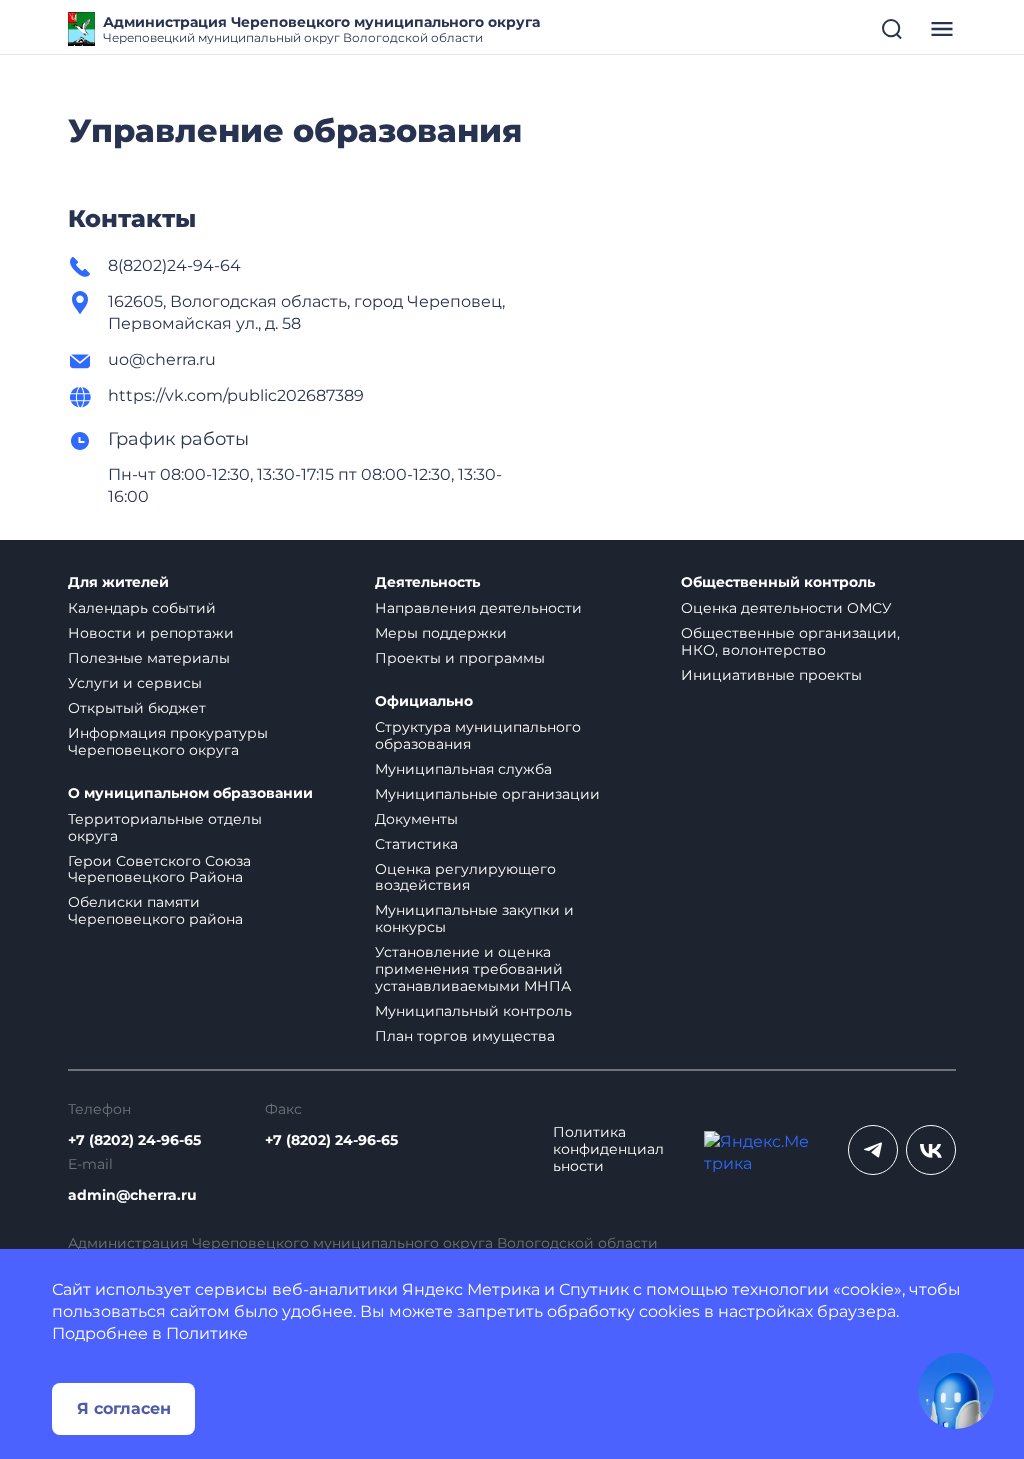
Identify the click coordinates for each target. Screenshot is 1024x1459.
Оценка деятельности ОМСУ (786, 608)
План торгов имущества (465, 1036)
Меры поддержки (441, 633)
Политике (207, 1333)
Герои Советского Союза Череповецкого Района (159, 869)
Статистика (416, 844)
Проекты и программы (460, 658)
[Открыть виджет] (956, 1391)
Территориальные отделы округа (165, 827)
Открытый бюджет (137, 708)
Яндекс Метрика (471, 1289)
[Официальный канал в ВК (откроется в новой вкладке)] (931, 1150)
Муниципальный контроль (473, 1011)
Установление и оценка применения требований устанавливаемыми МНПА (473, 969)
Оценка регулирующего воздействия (465, 877)
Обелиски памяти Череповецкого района (155, 910)
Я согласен (124, 1408)
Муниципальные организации (487, 794)
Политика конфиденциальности (608, 1149)
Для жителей (118, 582)
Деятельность (427, 582)
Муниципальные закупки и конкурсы (474, 918)
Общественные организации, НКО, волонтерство (790, 641)
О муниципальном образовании (190, 793)
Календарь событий (142, 608)
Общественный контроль (778, 582)
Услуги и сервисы (135, 683)
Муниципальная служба (463, 769)
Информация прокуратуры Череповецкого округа (168, 741)
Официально (424, 701)
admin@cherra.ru (132, 1195)
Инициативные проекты (771, 675)
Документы (416, 819)
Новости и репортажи (151, 633)
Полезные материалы (149, 658)
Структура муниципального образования (478, 735)
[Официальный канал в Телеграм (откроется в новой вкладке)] (873, 1150)
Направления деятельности (478, 608)
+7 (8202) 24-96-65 (134, 1140)
